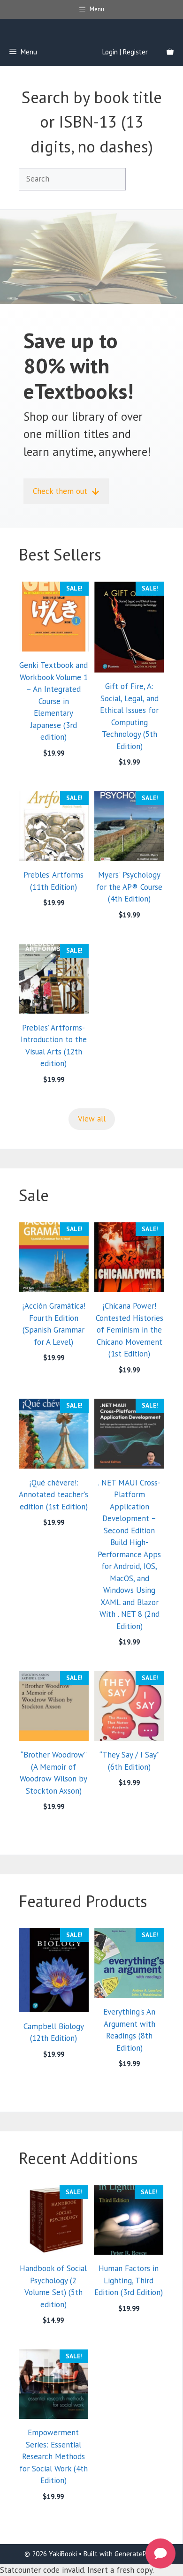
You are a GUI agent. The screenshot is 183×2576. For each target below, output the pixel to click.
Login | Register (125, 52)
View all (92, 1119)
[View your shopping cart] (170, 52)
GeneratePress (137, 2554)
